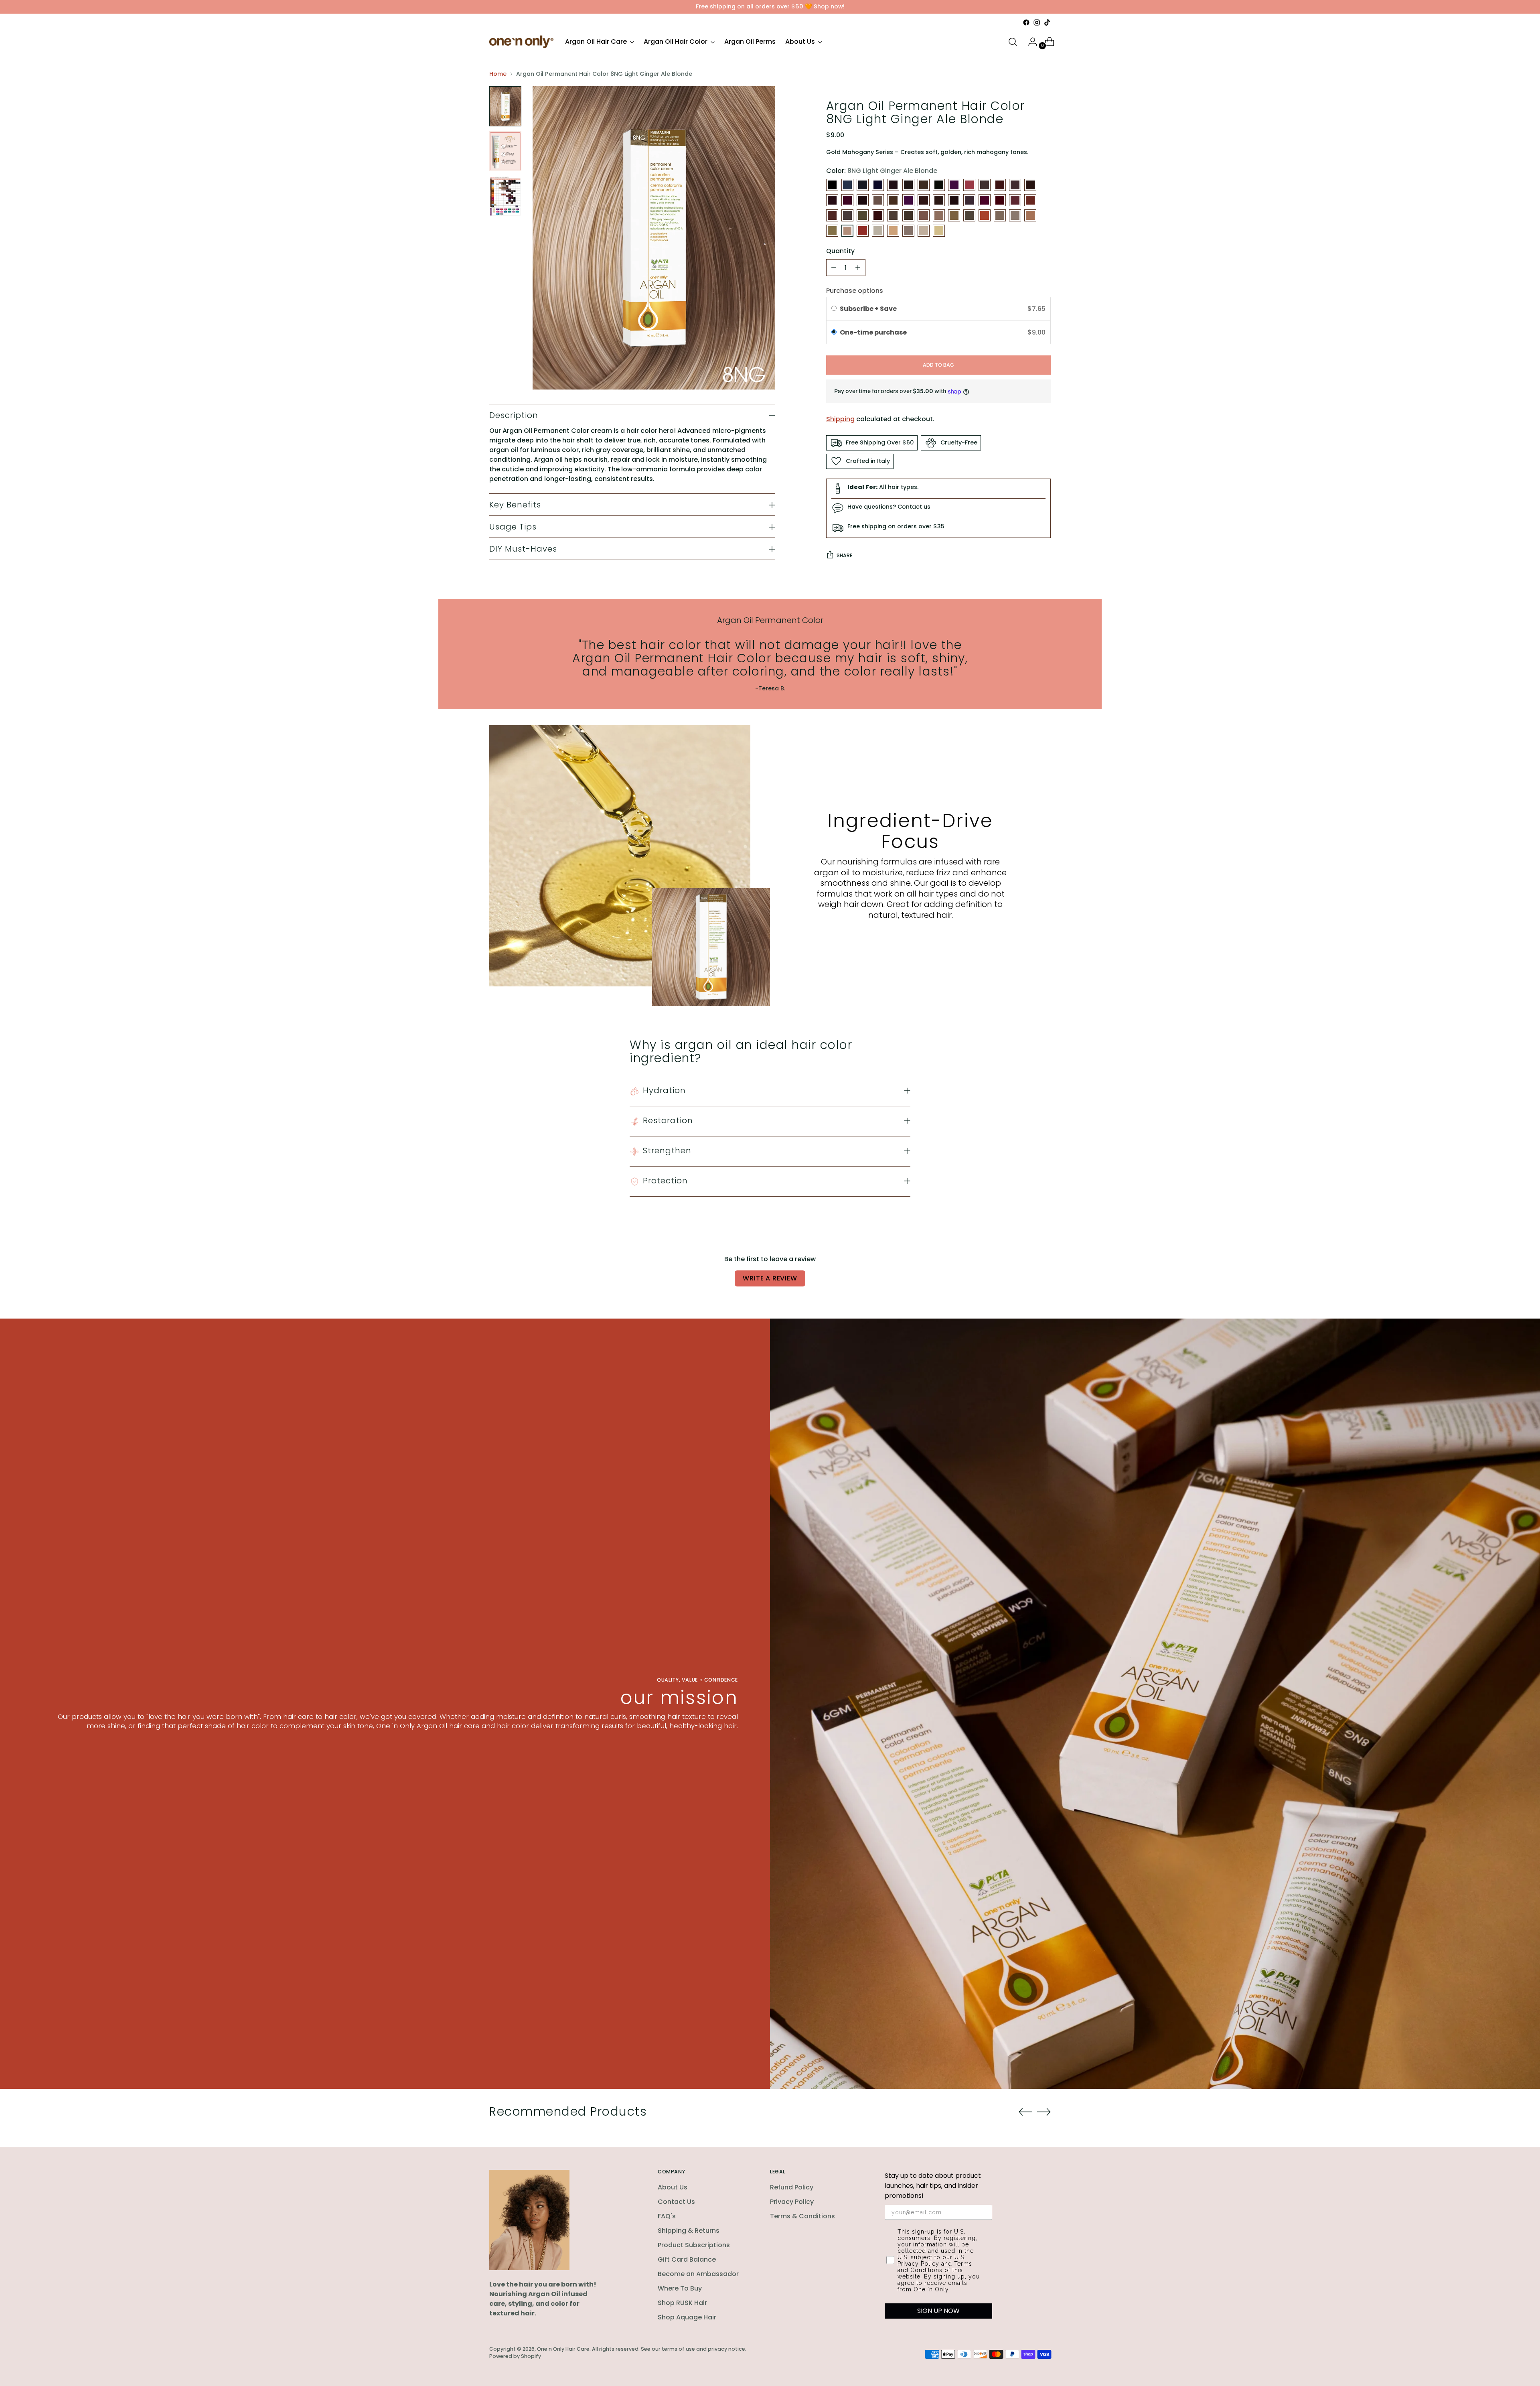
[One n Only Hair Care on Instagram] (1037, 22)
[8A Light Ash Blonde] (1015, 215)
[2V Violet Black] (878, 185)
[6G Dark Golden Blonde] (832, 215)
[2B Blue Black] (847, 185)
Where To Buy (680, 2288)
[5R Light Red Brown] (985, 200)
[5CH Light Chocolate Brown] (908, 200)
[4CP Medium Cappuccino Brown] (1015, 185)
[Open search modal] (1013, 42)
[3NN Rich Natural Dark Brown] (939, 185)
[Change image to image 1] (505, 106)
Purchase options (855, 291)
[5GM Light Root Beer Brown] (939, 200)
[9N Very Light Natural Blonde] (908, 231)
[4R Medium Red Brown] (847, 200)
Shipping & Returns (689, 2231)
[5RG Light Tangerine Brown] (1000, 200)
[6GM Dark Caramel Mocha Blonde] (847, 215)
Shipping (840, 419)
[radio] (834, 309)
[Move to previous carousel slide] (1025, 2112)
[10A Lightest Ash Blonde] (924, 231)
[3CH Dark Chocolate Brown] (893, 185)
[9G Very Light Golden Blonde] (893, 231)
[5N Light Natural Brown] (954, 200)
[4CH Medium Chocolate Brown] (985, 185)
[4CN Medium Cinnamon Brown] (1000, 185)
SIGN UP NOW (938, 2311)
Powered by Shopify (515, 2356)
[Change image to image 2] (505, 151)
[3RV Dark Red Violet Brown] (954, 185)
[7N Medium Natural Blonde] (954, 215)
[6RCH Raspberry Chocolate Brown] (878, 215)
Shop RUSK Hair (682, 2303)
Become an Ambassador (698, 2274)
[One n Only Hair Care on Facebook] (1026, 22)
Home (498, 74)
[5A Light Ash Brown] (878, 200)
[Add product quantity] (858, 268)
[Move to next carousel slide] (1044, 2112)
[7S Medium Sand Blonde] (1000, 215)
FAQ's (667, 2216)
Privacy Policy (792, 2202)
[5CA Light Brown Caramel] (893, 200)
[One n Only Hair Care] (521, 42)
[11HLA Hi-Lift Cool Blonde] (939, 231)
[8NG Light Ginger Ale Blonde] (847, 231)
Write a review (770, 1278)
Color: (882, 171)
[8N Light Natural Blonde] (832, 231)
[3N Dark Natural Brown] (924, 185)
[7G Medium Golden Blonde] (924, 215)
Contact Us (676, 2202)
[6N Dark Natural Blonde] (863, 215)
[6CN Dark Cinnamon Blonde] (1030, 200)
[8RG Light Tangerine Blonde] (863, 231)
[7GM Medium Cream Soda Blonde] (939, 215)
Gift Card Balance (687, 2259)
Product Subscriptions (694, 2245)
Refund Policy (792, 2187)
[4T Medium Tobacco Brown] (863, 200)
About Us (673, 2187)
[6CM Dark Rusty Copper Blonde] (1015, 200)
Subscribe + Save (869, 309)
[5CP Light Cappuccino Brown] (924, 200)
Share (844, 555)
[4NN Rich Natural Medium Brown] (832, 200)
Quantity (840, 251)
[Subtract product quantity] (834, 268)
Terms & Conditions (802, 2216)
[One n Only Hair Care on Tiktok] (1047, 22)
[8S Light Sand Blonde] (878, 231)
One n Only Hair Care (563, 2349)
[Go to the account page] (1029, 42)
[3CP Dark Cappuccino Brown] (908, 185)
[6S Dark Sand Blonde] (893, 215)
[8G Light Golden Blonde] (1030, 215)
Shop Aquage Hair (687, 2317)
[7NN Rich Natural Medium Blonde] (969, 215)
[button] (938, 333)
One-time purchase (873, 332)
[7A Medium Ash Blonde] (908, 215)
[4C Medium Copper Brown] (969, 185)
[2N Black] (863, 185)
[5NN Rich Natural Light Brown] (969, 200)
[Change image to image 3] (505, 196)
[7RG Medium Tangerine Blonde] (985, 215)
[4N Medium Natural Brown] (1030, 185)
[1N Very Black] (832, 185)
